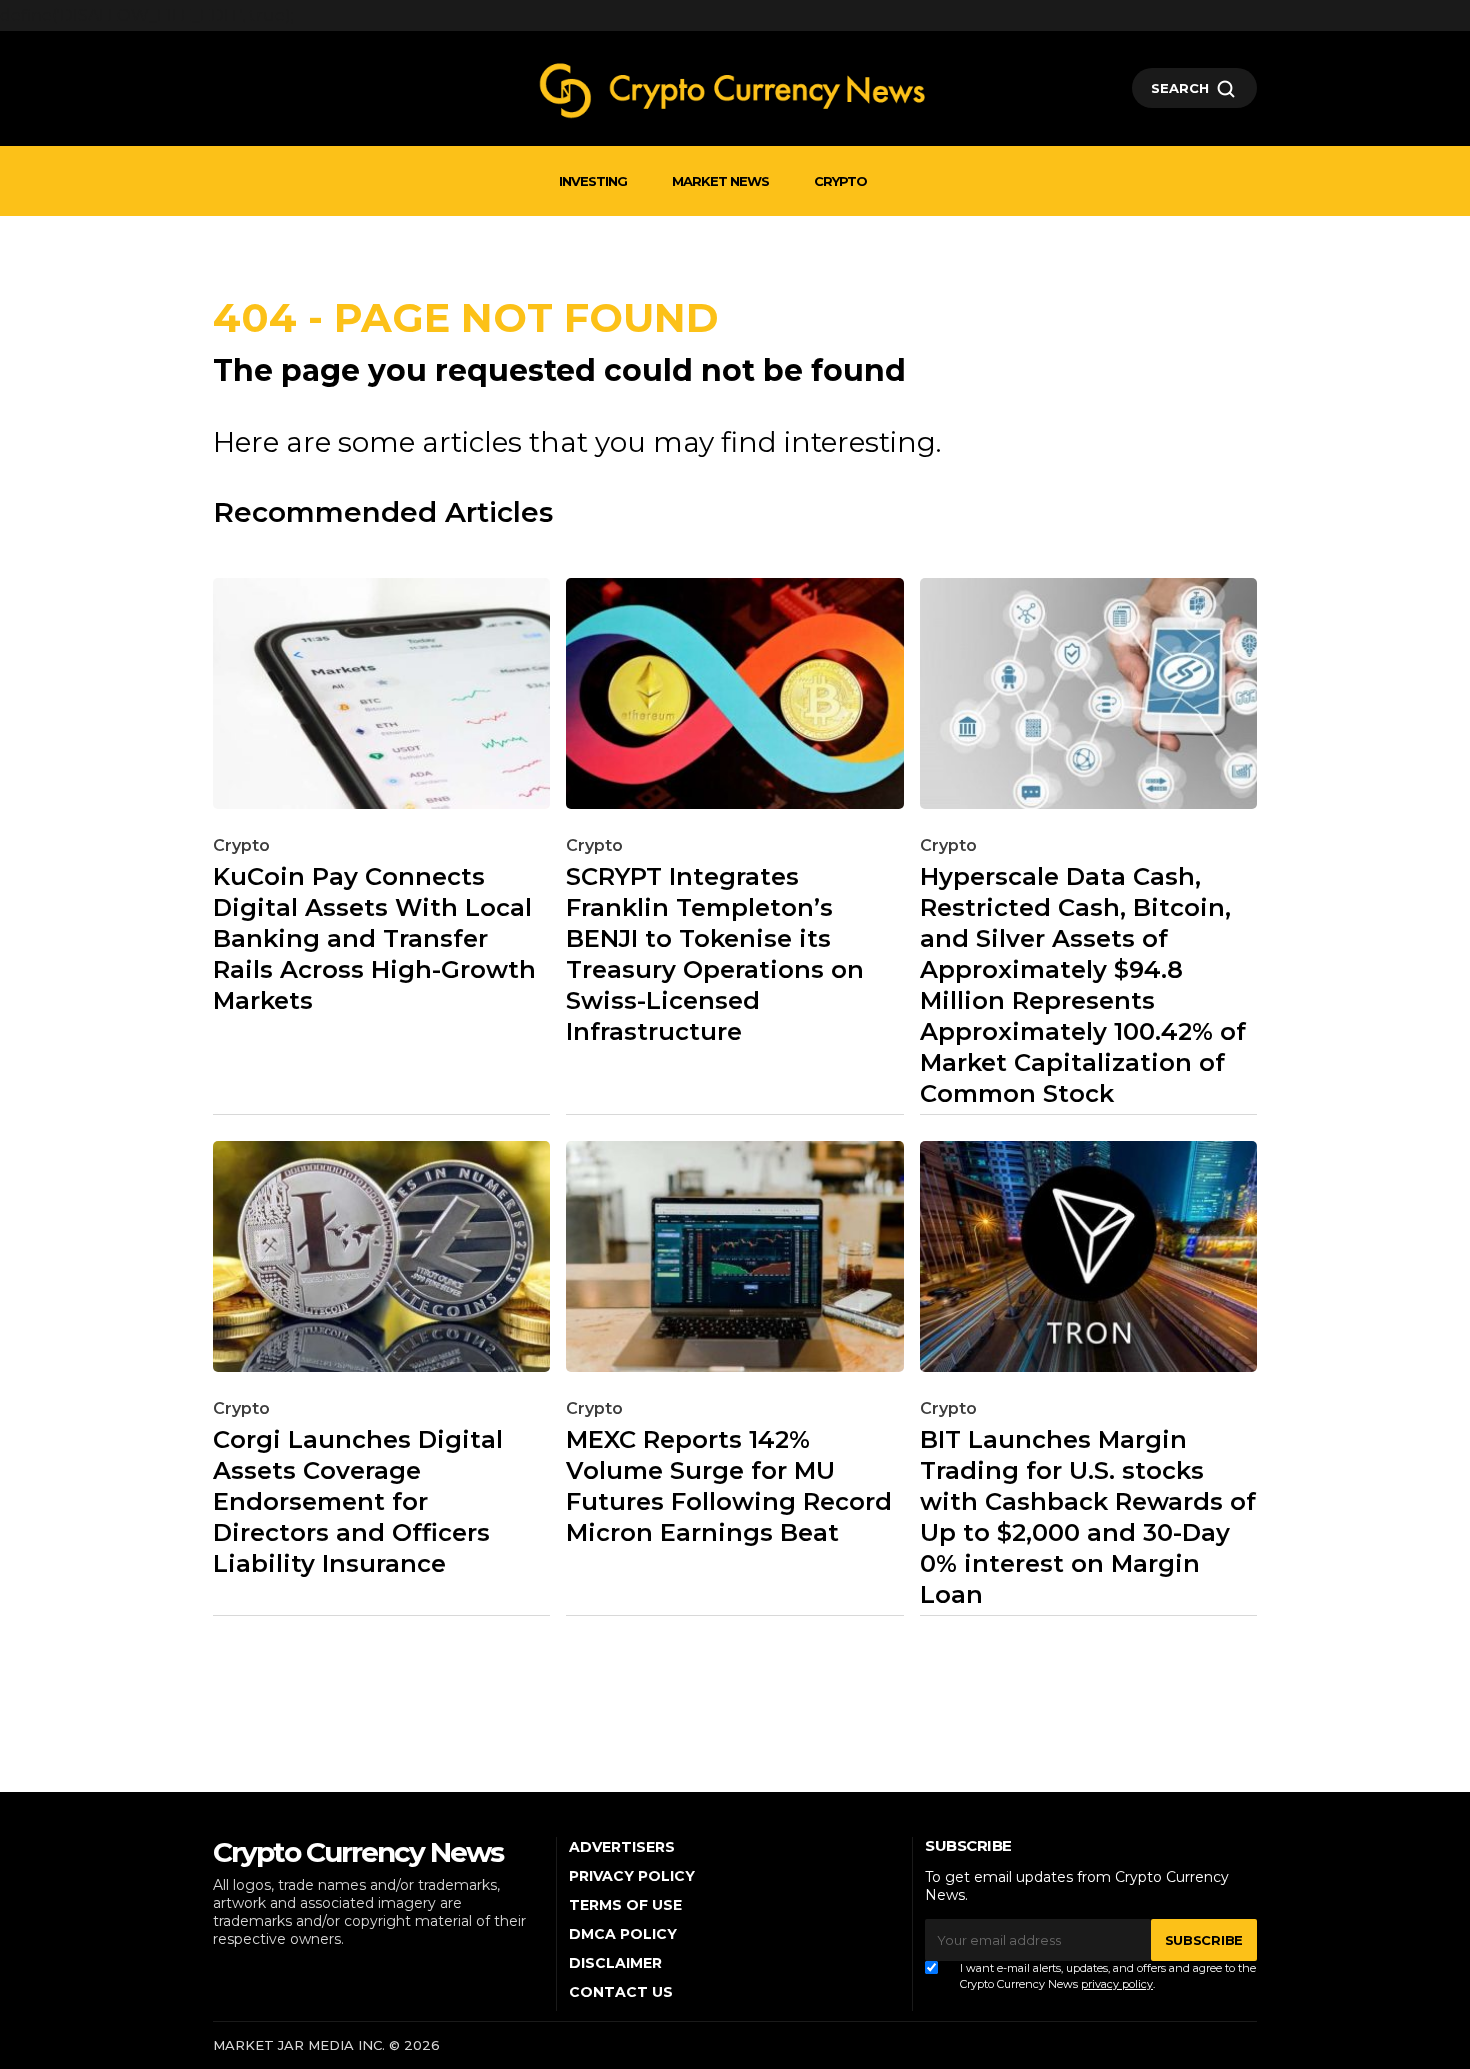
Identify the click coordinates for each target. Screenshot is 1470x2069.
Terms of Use (625, 1905)
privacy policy (1117, 1984)
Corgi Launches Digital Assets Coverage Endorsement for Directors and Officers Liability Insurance (358, 1501)
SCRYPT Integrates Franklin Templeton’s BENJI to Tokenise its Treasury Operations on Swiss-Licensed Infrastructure (715, 954)
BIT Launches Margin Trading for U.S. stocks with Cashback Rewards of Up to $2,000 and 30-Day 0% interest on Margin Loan (1088, 1517)
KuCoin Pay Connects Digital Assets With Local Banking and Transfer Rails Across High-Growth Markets (374, 938)
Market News (720, 181)
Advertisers (622, 1847)
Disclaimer (615, 1963)
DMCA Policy (623, 1934)
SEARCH (1180, 88)
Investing (593, 181)
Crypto (840, 181)
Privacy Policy (632, 1876)
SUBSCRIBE (1204, 1940)
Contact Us (621, 1992)
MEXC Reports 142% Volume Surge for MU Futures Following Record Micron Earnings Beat (729, 1486)
